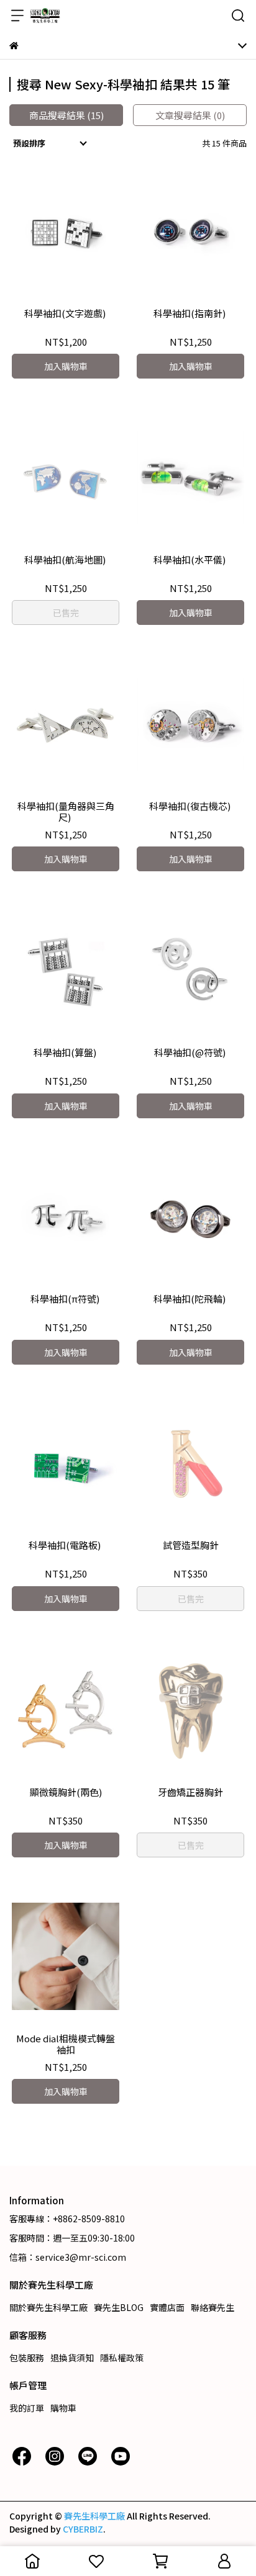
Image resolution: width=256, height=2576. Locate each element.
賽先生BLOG (119, 2307)
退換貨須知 (72, 2358)
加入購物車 (66, 366)
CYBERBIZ (83, 2529)
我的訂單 (27, 2408)
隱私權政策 (122, 2358)
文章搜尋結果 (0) (190, 115)
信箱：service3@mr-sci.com (68, 2257)
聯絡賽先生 (213, 2307)
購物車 (63, 2408)
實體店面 (167, 2307)
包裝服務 (27, 2358)
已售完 (66, 613)
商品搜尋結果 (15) (66, 115)
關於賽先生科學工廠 (48, 2307)
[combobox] (51, 143)
